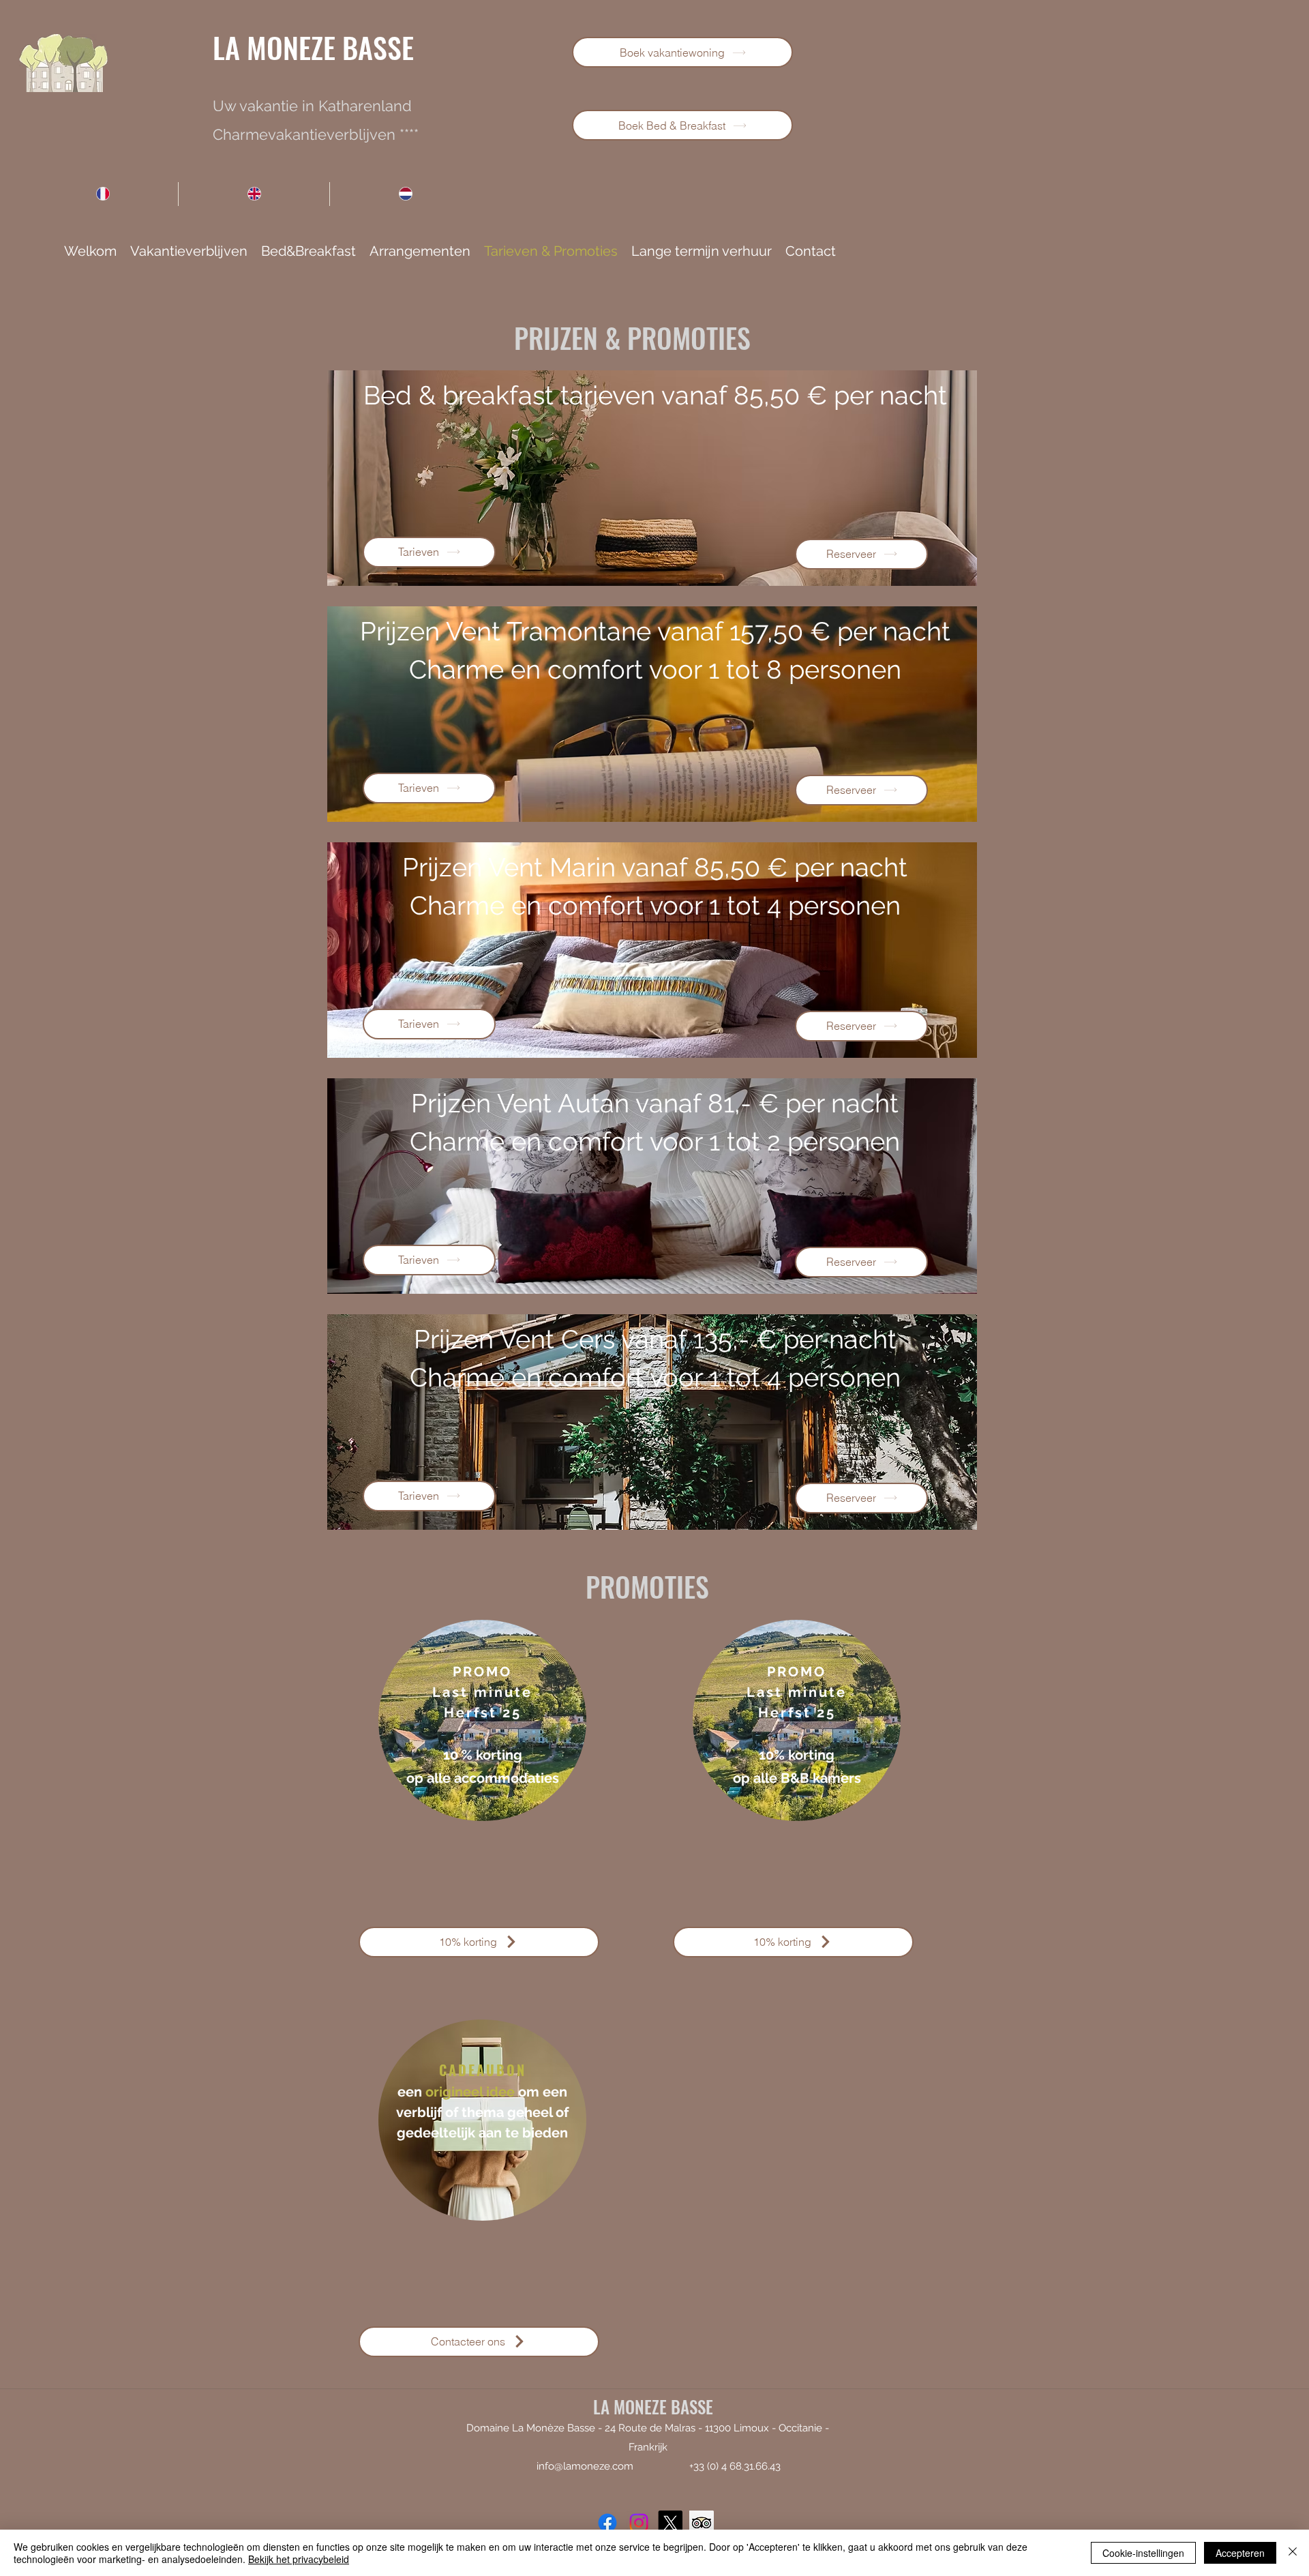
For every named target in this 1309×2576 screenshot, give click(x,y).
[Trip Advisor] (702, 2523)
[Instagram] (639, 2523)
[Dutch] (405, 194)
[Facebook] (607, 2523)
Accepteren (1240, 2553)
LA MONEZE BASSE (313, 47)
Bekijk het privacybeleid (299, 2559)
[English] (254, 194)
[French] (103, 194)
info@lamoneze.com (585, 2466)
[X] (670, 2523)
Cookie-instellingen (1143, 2553)
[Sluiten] (1293, 2553)
